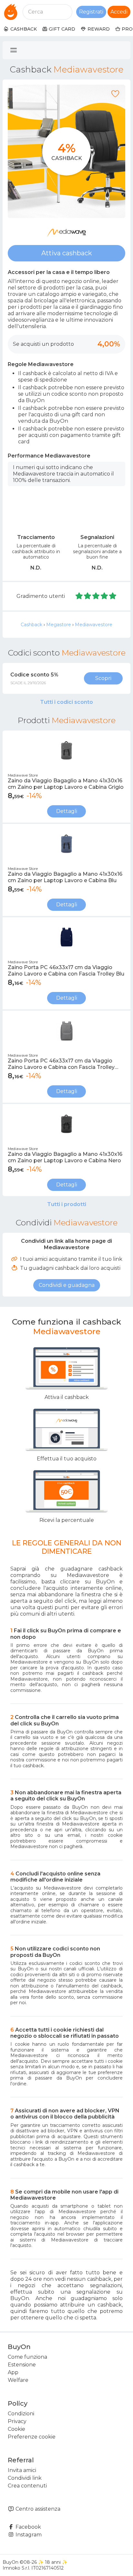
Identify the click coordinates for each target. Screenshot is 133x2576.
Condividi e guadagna (67, 1285)
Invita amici (22, 2470)
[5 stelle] (113, 596)
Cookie (16, 2429)
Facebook (28, 2527)
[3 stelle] (96, 596)
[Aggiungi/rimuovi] (115, 94)
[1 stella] (79, 596)
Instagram (28, 2535)
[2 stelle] (88, 596)
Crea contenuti (27, 2486)
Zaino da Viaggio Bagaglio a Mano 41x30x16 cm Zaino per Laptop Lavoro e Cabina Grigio (66, 784)
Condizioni (21, 2414)
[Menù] (14, 50)
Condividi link (25, 2478)
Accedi (119, 12)
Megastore (59, 625)
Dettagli (67, 811)
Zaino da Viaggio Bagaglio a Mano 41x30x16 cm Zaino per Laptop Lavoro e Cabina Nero (65, 1157)
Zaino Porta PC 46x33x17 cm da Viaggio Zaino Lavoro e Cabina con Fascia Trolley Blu (66, 971)
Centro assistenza (37, 2509)
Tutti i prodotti (67, 1204)
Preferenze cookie (32, 2437)
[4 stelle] (105, 596)
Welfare (18, 2380)
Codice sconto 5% (34, 675)
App (13, 2372)
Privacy (17, 2421)
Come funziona (27, 2357)
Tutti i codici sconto (66, 702)
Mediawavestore (94, 625)
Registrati (91, 12)
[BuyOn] (11, 12)
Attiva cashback (67, 253)
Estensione (22, 2365)
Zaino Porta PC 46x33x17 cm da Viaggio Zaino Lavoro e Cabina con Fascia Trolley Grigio (61, 1064)
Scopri (103, 678)
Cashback (31, 625)
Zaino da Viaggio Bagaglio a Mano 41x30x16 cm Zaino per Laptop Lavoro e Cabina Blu (65, 877)
